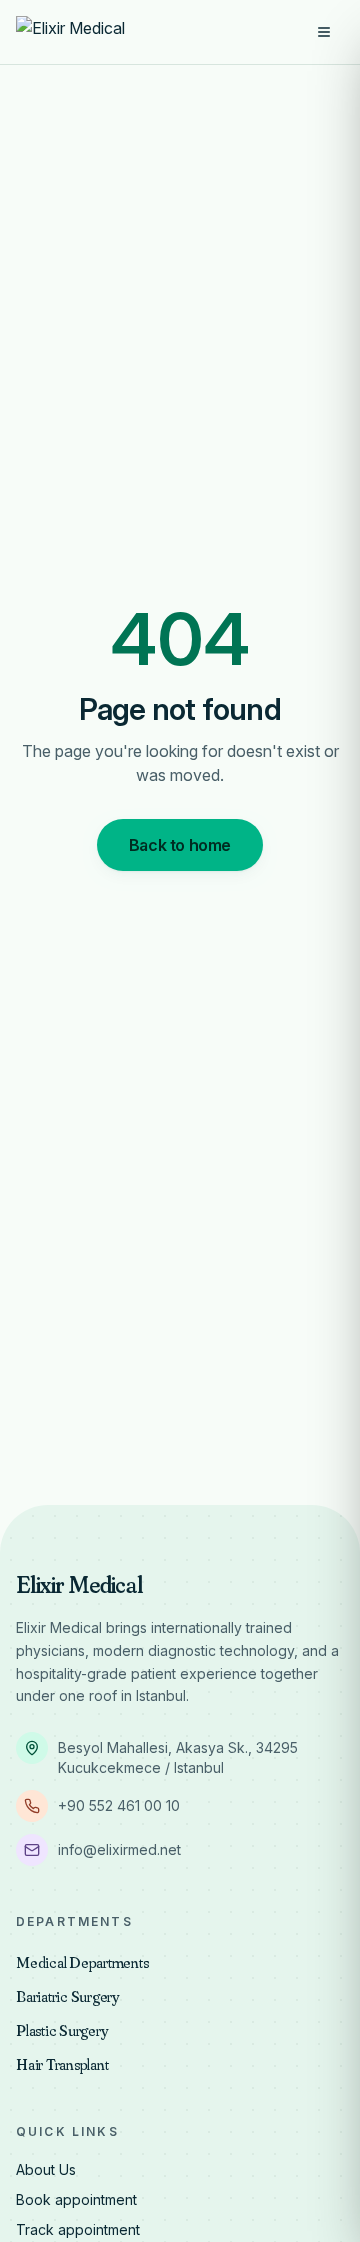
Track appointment (78, 2229)
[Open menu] (324, 32)
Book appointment (76, 2199)
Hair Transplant (62, 2064)
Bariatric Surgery (67, 1996)
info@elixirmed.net (119, 1849)
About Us (46, 2169)
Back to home (180, 845)
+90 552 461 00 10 (119, 1805)
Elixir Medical (79, 1584)
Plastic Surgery (61, 2030)
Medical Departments (82, 1962)
